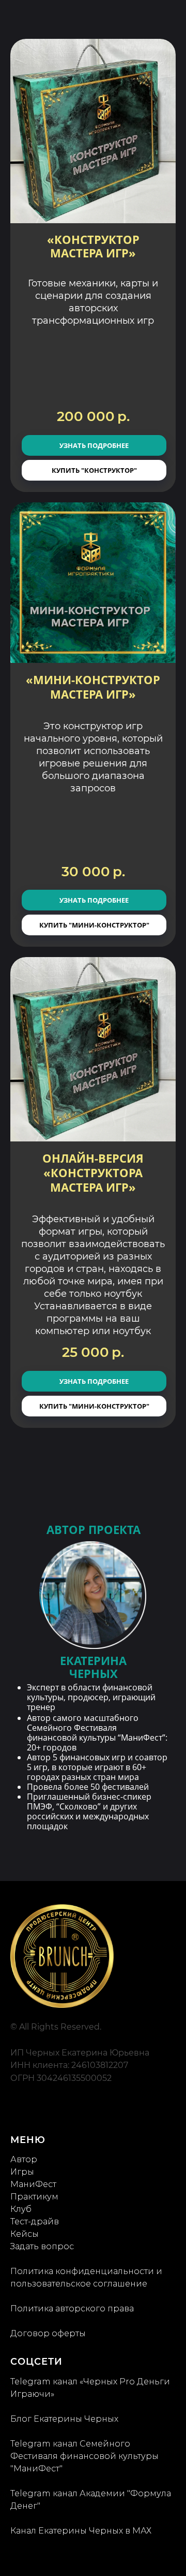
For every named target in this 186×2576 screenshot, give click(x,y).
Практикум (34, 2197)
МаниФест (33, 2184)
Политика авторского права (72, 2309)
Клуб (21, 2209)
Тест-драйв (35, 2222)
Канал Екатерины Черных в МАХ (81, 2531)
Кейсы (25, 2234)
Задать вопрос (42, 2246)
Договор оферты (48, 2333)
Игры (22, 2172)
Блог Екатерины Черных (64, 2419)
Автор (24, 2159)
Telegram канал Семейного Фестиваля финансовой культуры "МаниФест (84, 2456)
